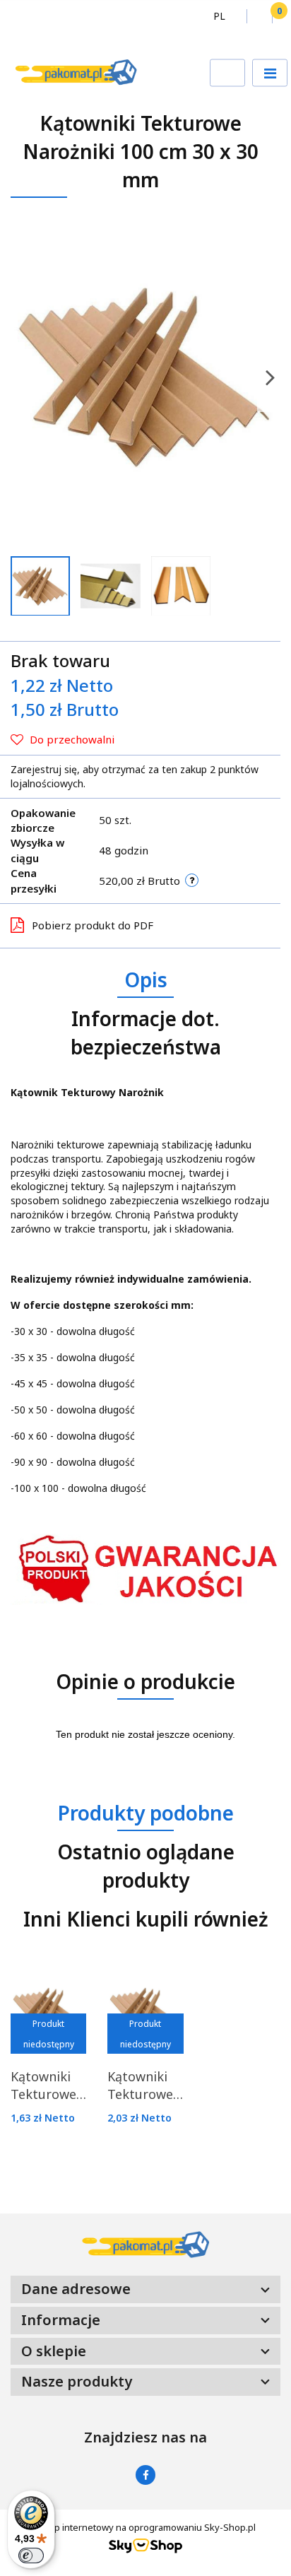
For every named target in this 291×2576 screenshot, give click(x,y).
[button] (276, 16)
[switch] (31, 2556)
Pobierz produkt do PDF (93, 925)
